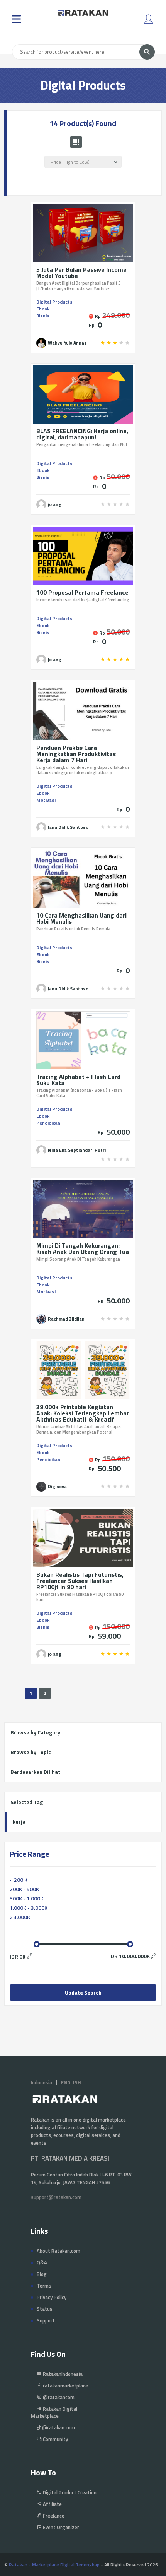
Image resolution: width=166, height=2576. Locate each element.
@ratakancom (58, 2397)
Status (45, 2309)
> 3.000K (20, 1917)
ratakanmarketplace (65, 2386)
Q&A (42, 2262)
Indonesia (41, 2082)
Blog (42, 2274)
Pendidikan (48, 1123)
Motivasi (46, 800)
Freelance (53, 2516)
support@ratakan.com (56, 2197)
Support (46, 2320)
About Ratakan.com (58, 2251)
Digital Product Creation (69, 2492)
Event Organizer (60, 2527)
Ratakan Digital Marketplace (54, 2412)
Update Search (83, 1992)
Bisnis (43, 316)
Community (55, 2439)
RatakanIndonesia (62, 2374)
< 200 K (19, 1880)
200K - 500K (24, 1889)
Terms (44, 2286)
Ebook (43, 309)
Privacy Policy (52, 2297)
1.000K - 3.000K (29, 1908)
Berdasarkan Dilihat (35, 1772)
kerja (19, 1822)
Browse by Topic (31, 1752)
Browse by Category (35, 1732)
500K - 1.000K (26, 1898)
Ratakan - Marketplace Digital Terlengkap (54, 2565)
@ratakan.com (58, 2427)
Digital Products (54, 302)
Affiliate (52, 2504)
